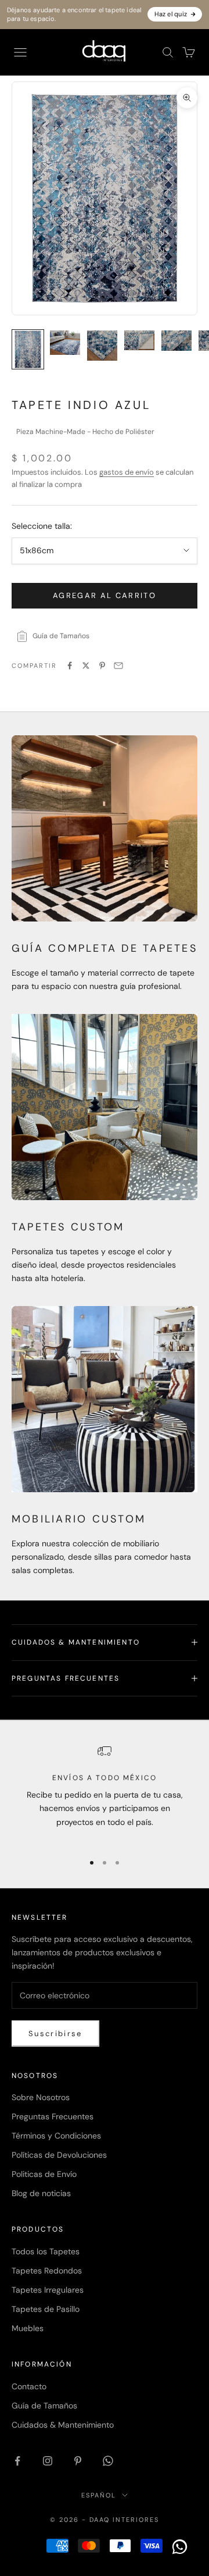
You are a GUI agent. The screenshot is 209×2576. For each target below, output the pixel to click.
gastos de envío (127, 472)
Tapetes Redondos (47, 2271)
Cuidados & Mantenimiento (63, 2425)
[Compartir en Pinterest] (102, 666)
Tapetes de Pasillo (46, 2309)
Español (99, 2495)
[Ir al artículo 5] (176, 341)
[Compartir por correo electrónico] (118, 666)
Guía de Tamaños (44, 2406)
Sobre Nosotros (41, 2097)
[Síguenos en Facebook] (17, 2461)
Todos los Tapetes (46, 2251)
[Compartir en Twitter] (86, 666)
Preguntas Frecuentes (53, 2116)
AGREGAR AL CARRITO (105, 595)
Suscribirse (55, 2034)
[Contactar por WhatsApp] (180, 2547)
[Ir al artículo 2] (65, 342)
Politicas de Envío (44, 2174)
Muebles (28, 2328)
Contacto (29, 2386)
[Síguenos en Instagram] (48, 2461)
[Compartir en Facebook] (70, 666)
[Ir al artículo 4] (139, 340)
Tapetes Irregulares (48, 2290)
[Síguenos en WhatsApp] (108, 2461)
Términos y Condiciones (56, 2136)
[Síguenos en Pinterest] (78, 2461)
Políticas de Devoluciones (59, 2155)
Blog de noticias (41, 2193)
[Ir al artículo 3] (102, 346)
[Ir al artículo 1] (28, 349)
